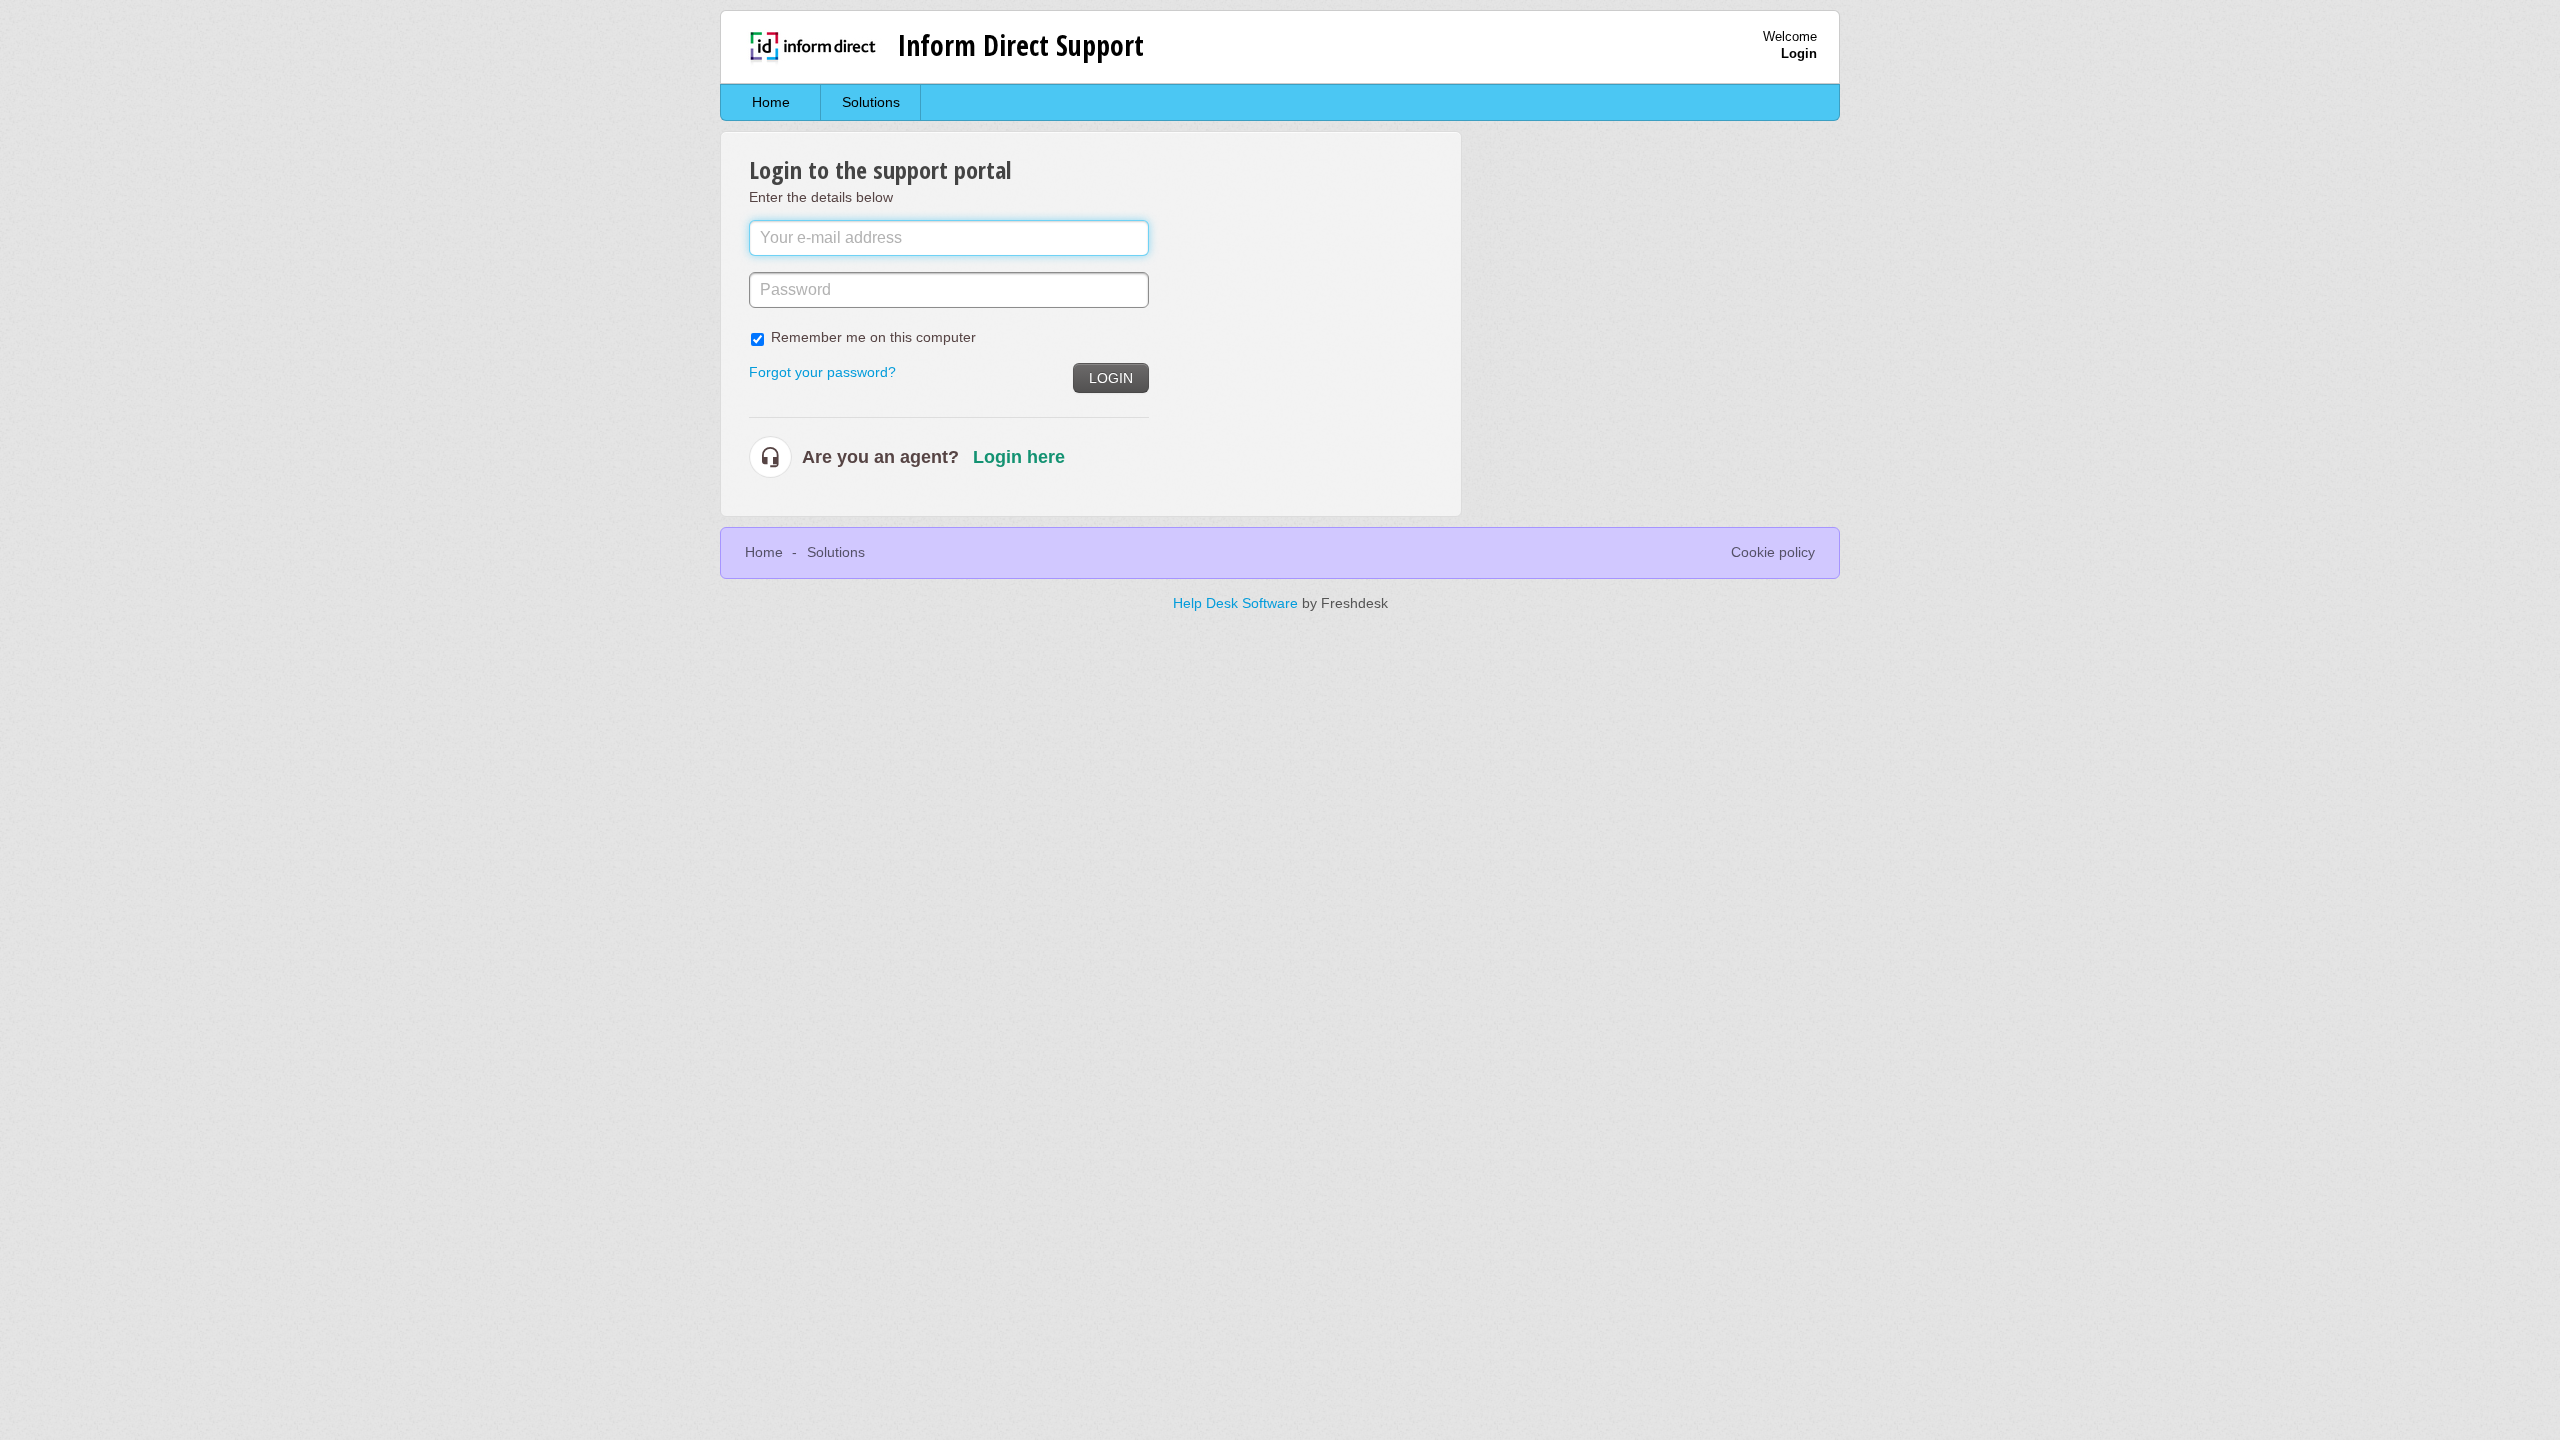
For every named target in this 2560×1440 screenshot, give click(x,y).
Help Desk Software (1237, 603)
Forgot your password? (822, 372)
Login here (1019, 457)
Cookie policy (1773, 552)
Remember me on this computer (873, 337)
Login (1111, 378)
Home (771, 102)
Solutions (871, 102)
